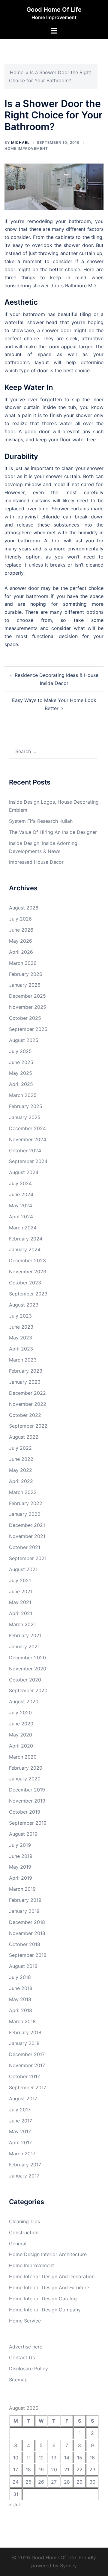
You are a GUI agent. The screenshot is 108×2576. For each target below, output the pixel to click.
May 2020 (21, 1735)
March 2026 (23, 963)
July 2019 (20, 1845)
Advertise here (26, 2347)
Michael (20, 142)
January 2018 (24, 2043)
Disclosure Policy (28, 2369)
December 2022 (27, 1393)
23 (92, 2470)
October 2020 (25, 1680)
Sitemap (18, 2380)
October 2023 (25, 1283)
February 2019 (25, 1900)
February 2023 (26, 1371)
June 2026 (21, 930)
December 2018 (27, 1922)
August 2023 (24, 1305)
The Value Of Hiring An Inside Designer (53, 832)
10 (16, 2458)
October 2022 (25, 1415)
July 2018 (20, 1977)
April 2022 (21, 1481)
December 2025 (27, 996)
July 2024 (20, 1183)
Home (17, 72)
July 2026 (20, 919)
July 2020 (20, 1713)
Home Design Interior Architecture (48, 2254)
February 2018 (25, 2032)
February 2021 (25, 1635)
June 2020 (21, 1724)
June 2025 (21, 1062)
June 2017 (21, 2121)
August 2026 (24, 908)
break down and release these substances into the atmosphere (54, 525)
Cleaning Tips (24, 2221)
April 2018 (21, 2010)
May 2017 (20, 2131)
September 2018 (28, 1955)
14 (67, 2458)
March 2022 (23, 1492)
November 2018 (27, 1933)
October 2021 (25, 1547)
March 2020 (23, 1757)
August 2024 (24, 1172)
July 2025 (20, 1051)
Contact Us (22, 2357)
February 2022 (26, 1503)
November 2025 (28, 1007)
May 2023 (21, 1338)
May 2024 (21, 1205)
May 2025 (21, 1073)
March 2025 (23, 1095)
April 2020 (21, 1746)
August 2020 (24, 1701)
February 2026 (26, 974)
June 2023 (21, 1327)
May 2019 (20, 1867)
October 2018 (25, 1944)
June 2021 (21, 1591)
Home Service (25, 2321)
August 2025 (24, 1040)
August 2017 (23, 2099)
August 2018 (23, 1966)
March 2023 (23, 1360)
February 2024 (26, 1239)
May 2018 (20, 1999)
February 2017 (25, 2165)
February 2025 (26, 1106)
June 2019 (21, 1856)
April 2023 (21, 1349)
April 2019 (21, 1878)
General (18, 2244)
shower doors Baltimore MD (64, 286)
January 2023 (25, 1382)
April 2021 (21, 1613)
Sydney (68, 2566)
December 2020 (27, 1658)
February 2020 (26, 1768)
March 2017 (22, 2154)
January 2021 (24, 1646)
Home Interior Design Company (45, 2310)
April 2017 (20, 2142)
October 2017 (24, 2076)
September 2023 (28, 1294)
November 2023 (28, 1272)
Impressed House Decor (36, 862)
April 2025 (21, 1084)
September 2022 (28, 1426)
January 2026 (25, 985)
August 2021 (23, 1569)
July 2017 (20, 2110)
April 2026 (21, 952)
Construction (24, 2232)
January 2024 (25, 1249)
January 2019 (24, 1911)
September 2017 (28, 2087)
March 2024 (23, 1228)
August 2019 (23, 1834)
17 (16, 2470)
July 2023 (20, 1316)
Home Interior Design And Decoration (52, 2276)
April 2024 (21, 1217)
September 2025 (28, 1029)
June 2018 (21, 1988)
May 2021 (20, 1602)
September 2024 (28, 1161)
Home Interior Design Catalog (43, 2299)
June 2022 (21, 1459)
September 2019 (28, 1823)
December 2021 (27, 1525)
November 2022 (28, 1404)
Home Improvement (26, 148)
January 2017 (24, 2176)
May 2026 (21, 941)
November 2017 (27, 2065)
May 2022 (21, 1470)
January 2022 (25, 1514)
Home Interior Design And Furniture (49, 2287)
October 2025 (25, 1018)
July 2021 (20, 1580)
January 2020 (25, 1779)
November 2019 (27, 1801)
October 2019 (25, 1812)
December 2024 (27, 1128)
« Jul (14, 2505)
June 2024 (21, 1194)
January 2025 (25, 1117)
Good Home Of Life (54, 10)
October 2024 (25, 1150)
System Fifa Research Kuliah (41, 821)
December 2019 (27, 1790)
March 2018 (22, 2021)
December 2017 (27, 2054)
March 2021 (22, 1624)
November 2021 (27, 1536)
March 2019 (22, 1889)
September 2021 (28, 1558)
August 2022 (24, 1437)
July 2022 (20, 1448)
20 (54, 2470)
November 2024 (28, 1139)
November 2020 (28, 1669)
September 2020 (28, 1690)
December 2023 (27, 1260)
